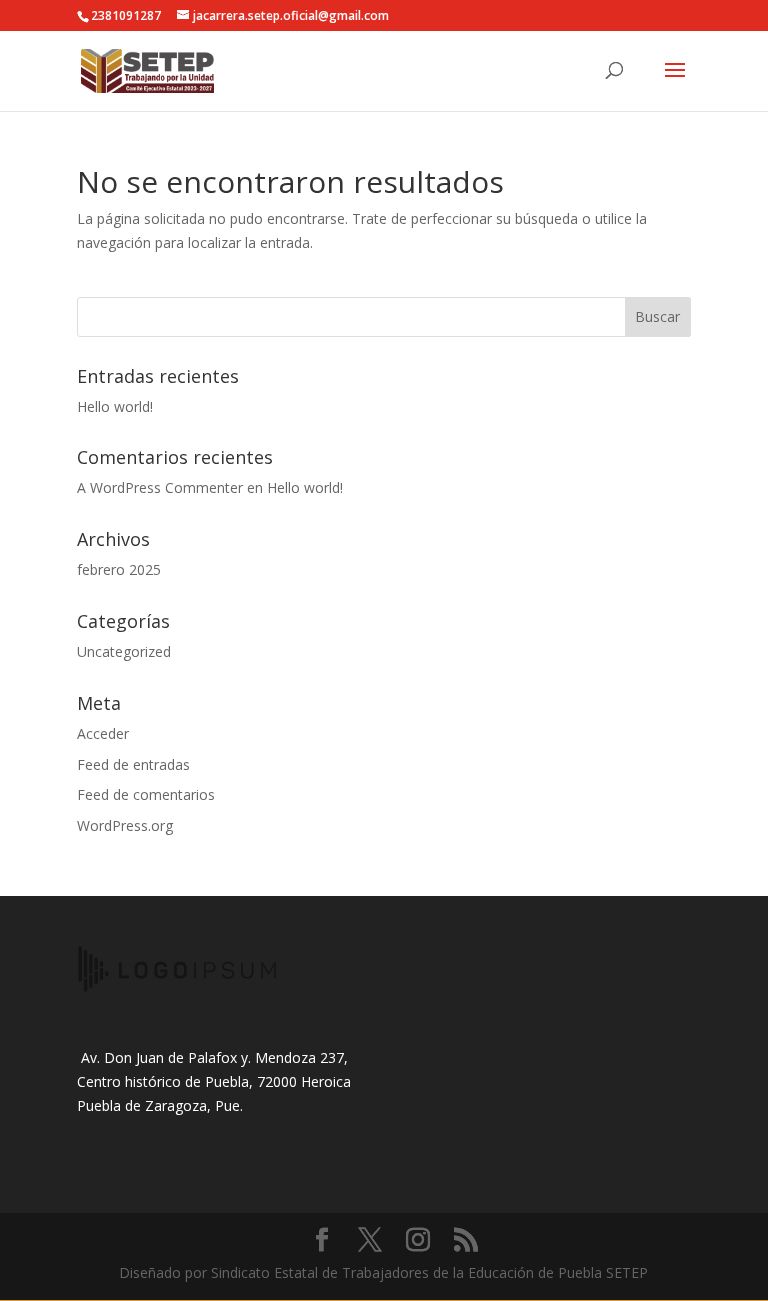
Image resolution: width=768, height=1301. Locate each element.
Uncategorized (124, 651)
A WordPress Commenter (160, 487)
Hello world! (115, 406)
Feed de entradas (133, 764)
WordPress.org (125, 825)
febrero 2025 (119, 569)
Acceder (103, 733)
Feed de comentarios (146, 794)
